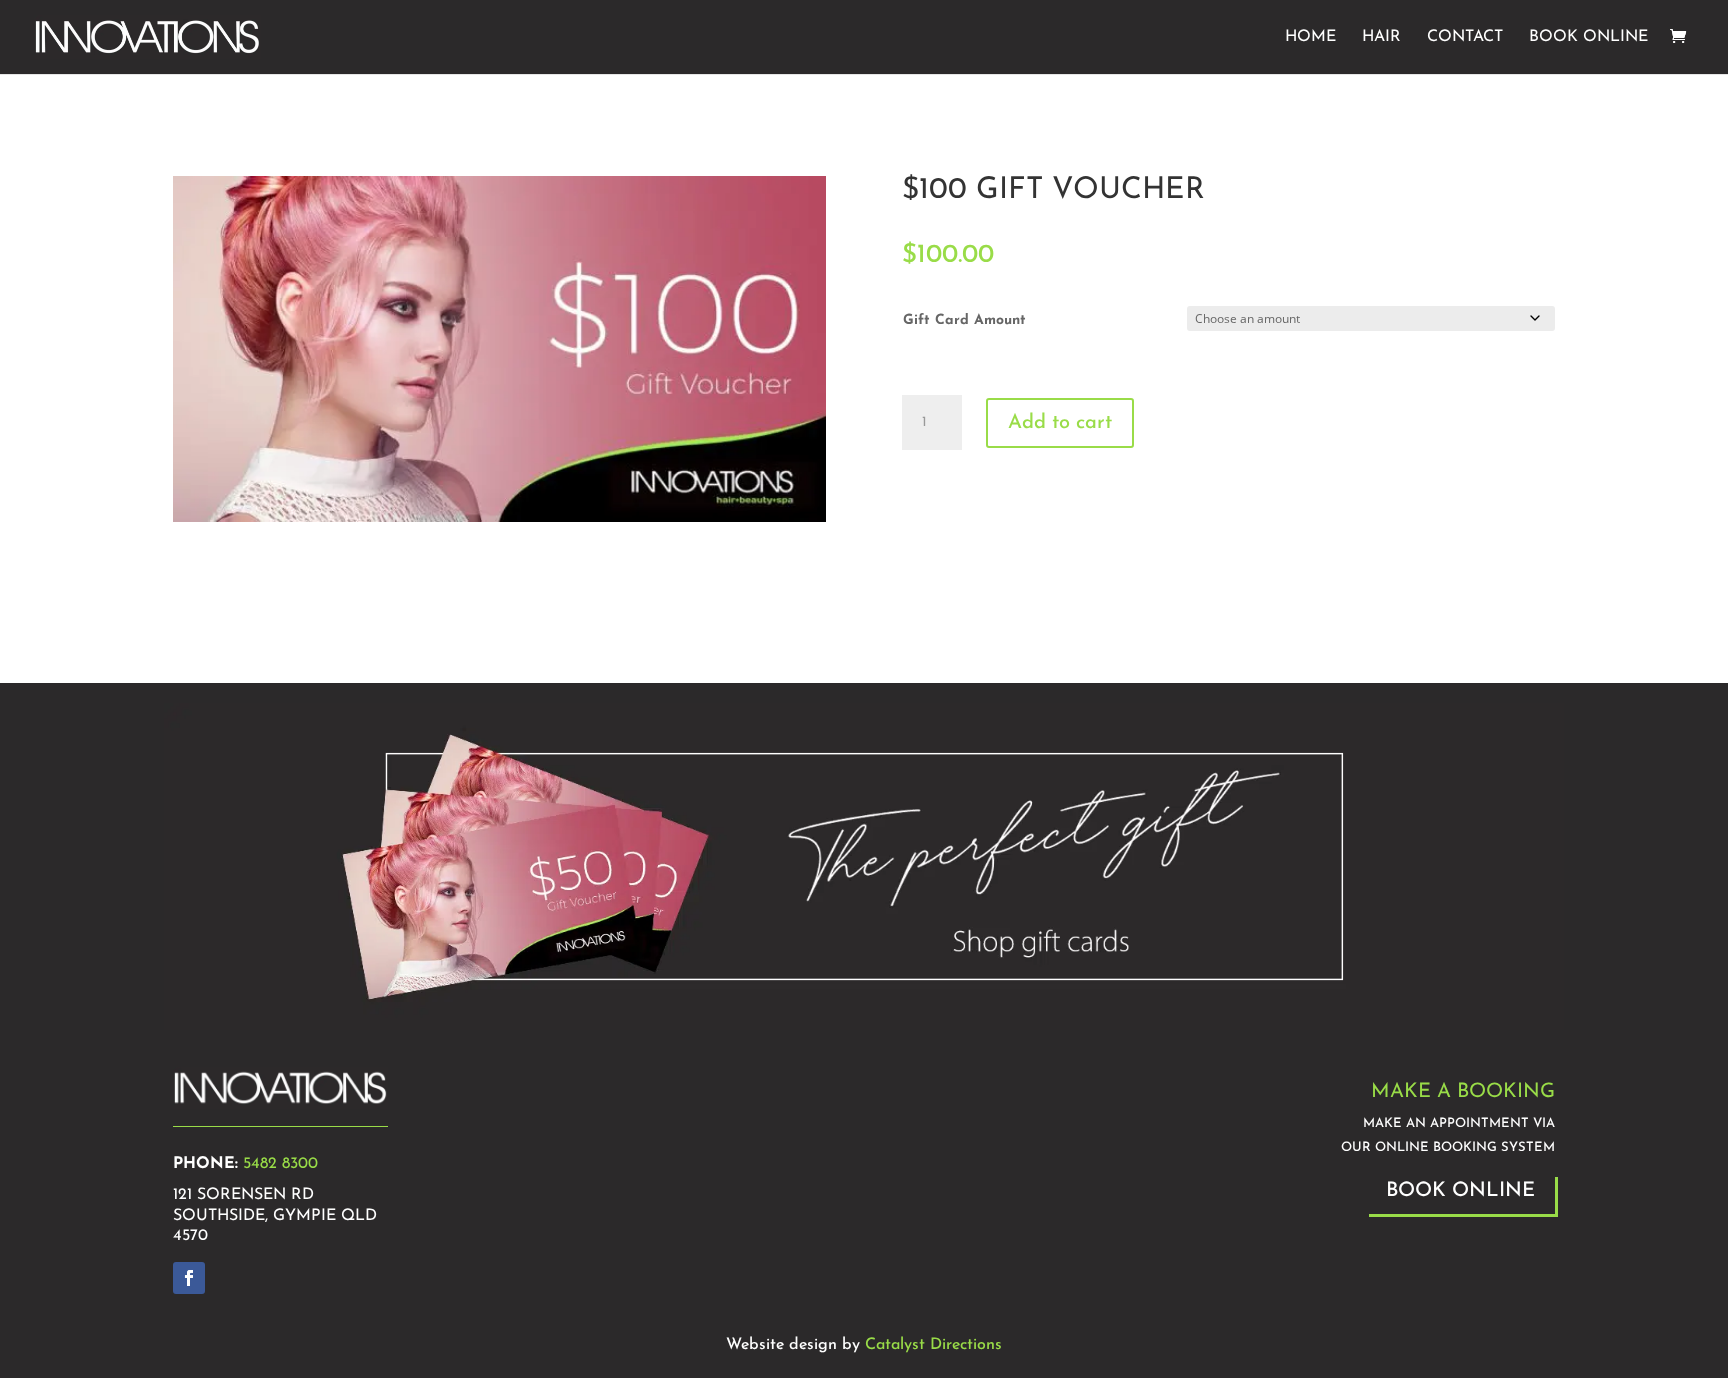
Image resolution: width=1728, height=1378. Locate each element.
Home (1310, 37)
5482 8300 (280, 1164)
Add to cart (1060, 423)
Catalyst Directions (933, 1345)
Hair (1381, 37)
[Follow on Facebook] (189, 1278)
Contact (1465, 37)
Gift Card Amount (964, 320)
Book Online (1588, 37)
